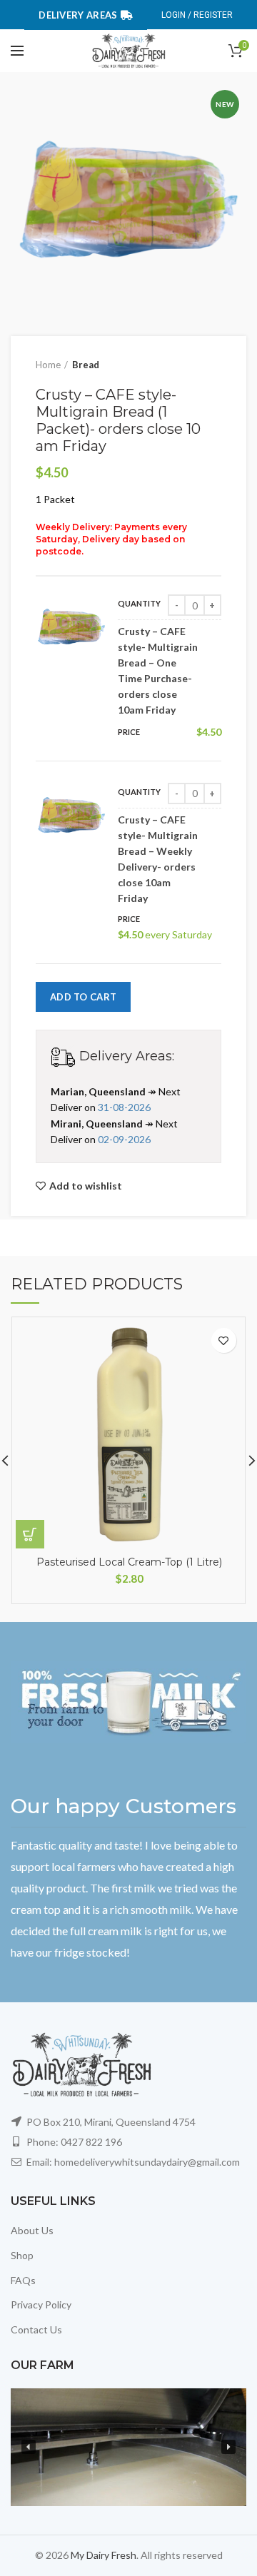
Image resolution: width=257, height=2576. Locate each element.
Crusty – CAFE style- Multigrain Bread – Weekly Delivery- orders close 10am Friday (158, 859)
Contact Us (36, 2329)
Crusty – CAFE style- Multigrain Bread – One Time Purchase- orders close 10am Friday (158, 670)
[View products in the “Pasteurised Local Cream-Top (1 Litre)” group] (30, 1534)
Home (48, 365)
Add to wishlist (86, 1186)
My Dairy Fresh (104, 2555)
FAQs (23, 2280)
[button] (29, 2447)
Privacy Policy (41, 2304)
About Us (32, 2230)
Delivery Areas (78, 15)
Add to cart (83, 997)
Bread (86, 365)
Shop (22, 2255)
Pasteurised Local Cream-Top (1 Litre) (129, 1562)
